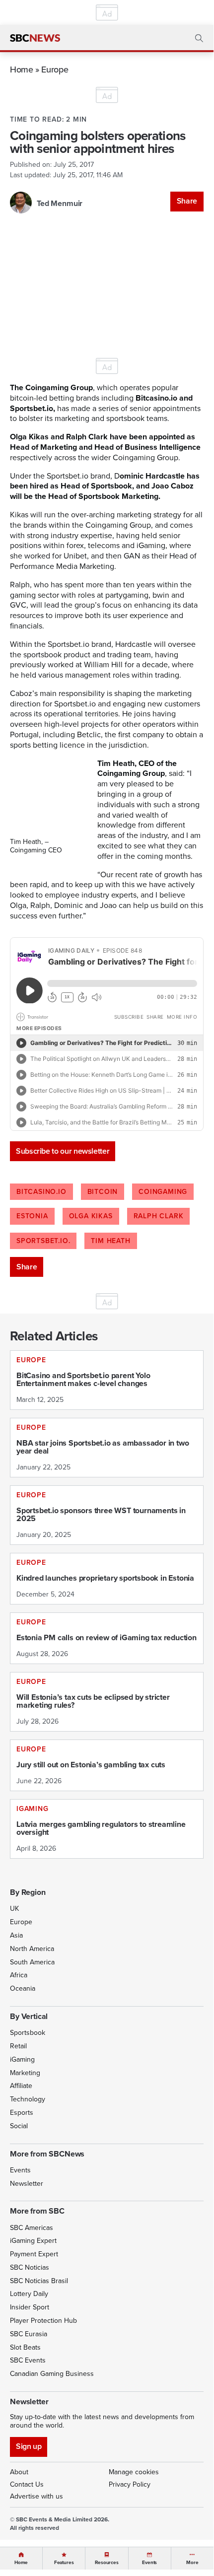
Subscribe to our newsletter (63, 1151)
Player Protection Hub (43, 2321)
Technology (28, 2099)
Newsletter (27, 2184)
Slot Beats (25, 2347)
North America (32, 1949)
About (19, 2472)
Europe (55, 69)
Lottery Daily (29, 2294)
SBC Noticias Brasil (39, 2281)
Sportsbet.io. (43, 1241)
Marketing (25, 2073)
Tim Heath (110, 1241)
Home (22, 69)
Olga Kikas (91, 1216)
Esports (22, 2113)
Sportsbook (28, 2033)
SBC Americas (32, 2228)
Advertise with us (36, 2496)
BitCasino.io (41, 1192)
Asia (16, 1935)
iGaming (22, 2059)
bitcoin (103, 1192)
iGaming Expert (33, 2241)
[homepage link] (35, 38)
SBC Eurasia (29, 2334)
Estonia (32, 1216)
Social (19, 2126)
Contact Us (27, 2484)
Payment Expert (34, 2254)
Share (187, 201)
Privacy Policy (130, 2484)
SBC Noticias (30, 2267)
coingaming (163, 1192)
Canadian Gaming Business (52, 2374)
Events (20, 2170)
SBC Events (28, 2360)
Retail (18, 2046)
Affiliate (21, 2086)
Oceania (23, 1988)
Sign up (29, 2446)
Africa (19, 1975)
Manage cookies (134, 2472)
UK (14, 1909)
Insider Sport (30, 2307)
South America (32, 1962)
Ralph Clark (159, 1216)
